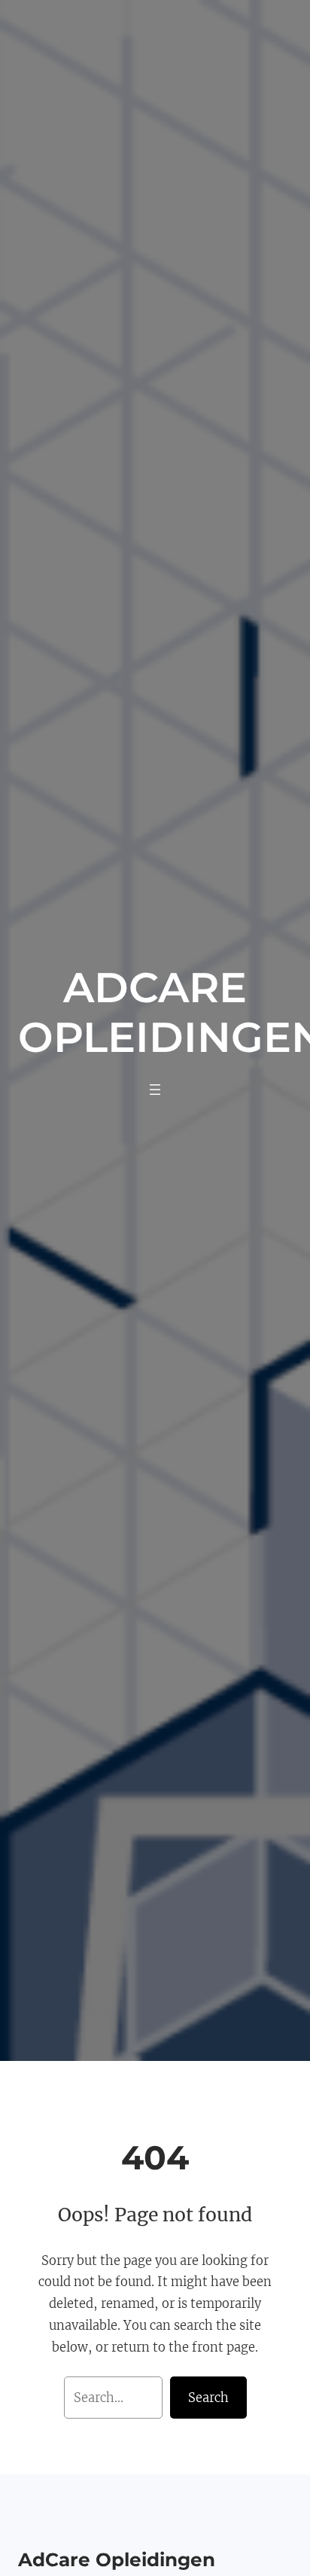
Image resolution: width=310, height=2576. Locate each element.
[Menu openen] (155, 1090)
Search (208, 2398)
